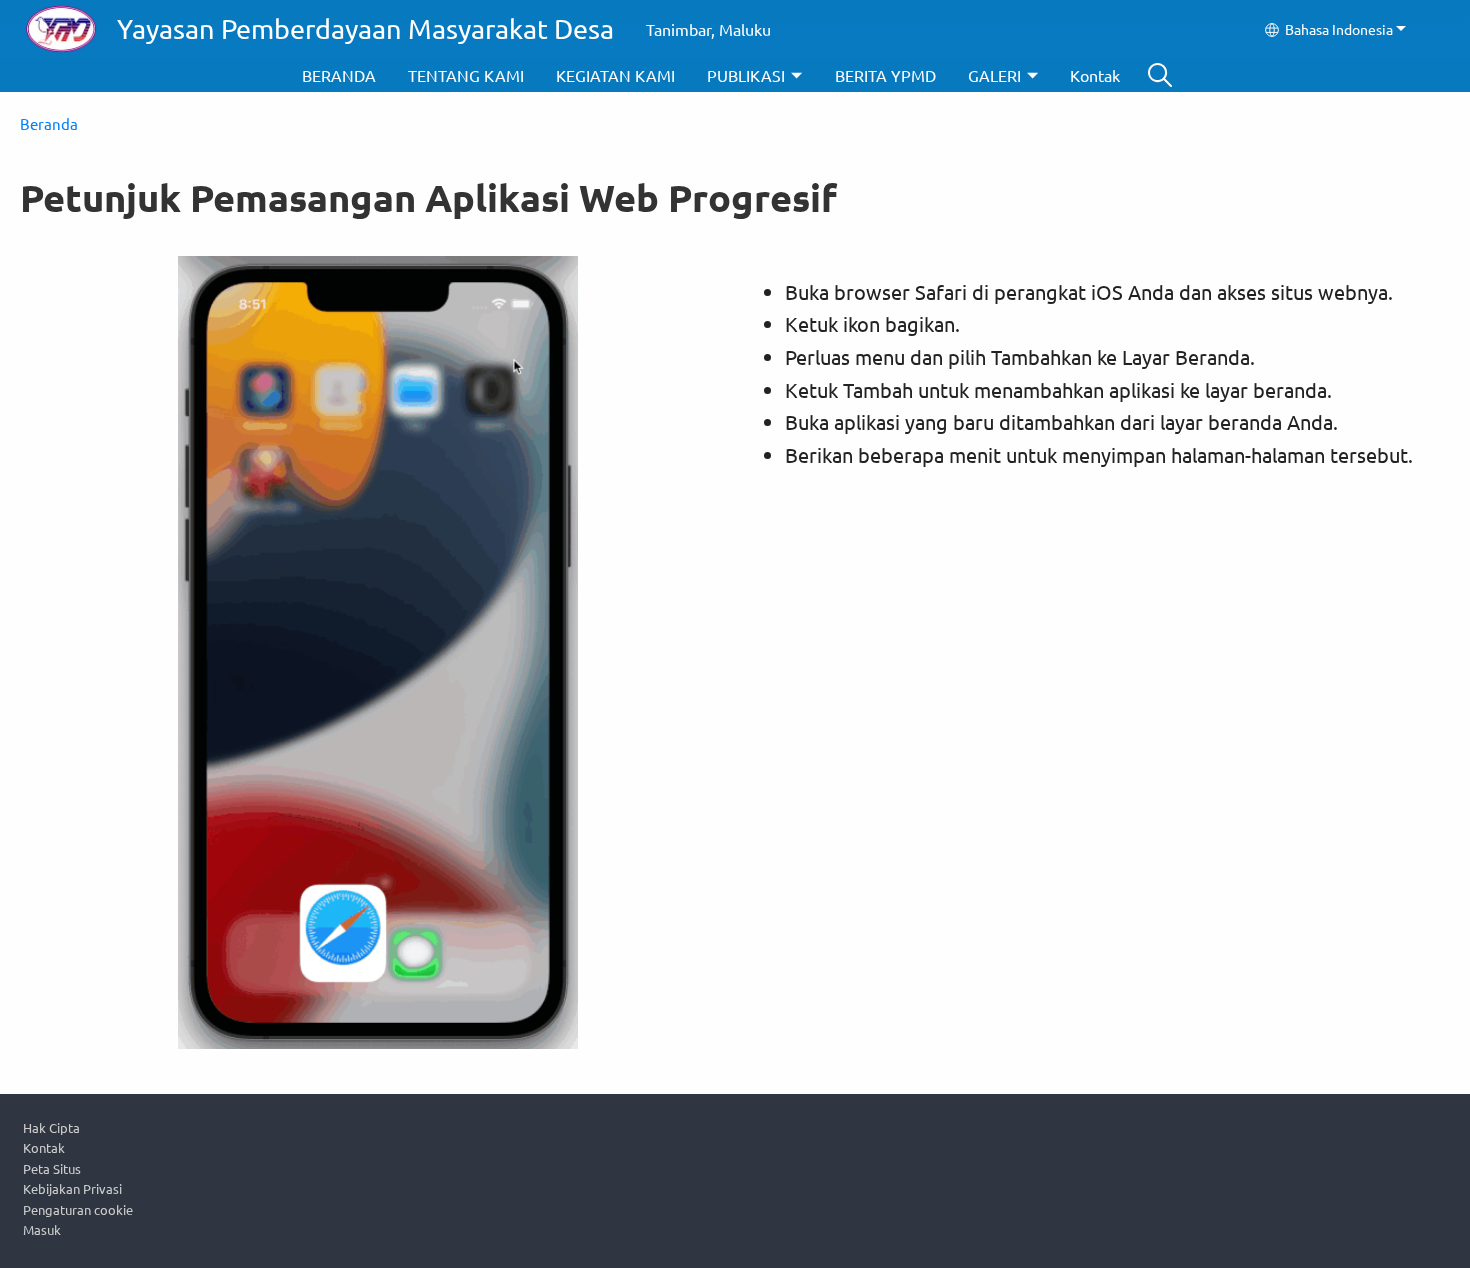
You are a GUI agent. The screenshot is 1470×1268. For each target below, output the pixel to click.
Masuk (42, 1229)
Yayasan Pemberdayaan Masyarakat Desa (365, 28)
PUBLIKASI (746, 75)
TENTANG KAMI (466, 75)
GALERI (994, 75)
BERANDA (339, 75)
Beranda (49, 123)
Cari (1160, 75)
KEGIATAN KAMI (615, 75)
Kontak (1095, 75)
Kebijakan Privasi (72, 1188)
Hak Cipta (51, 1127)
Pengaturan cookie (78, 1209)
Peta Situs (52, 1168)
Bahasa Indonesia (1339, 29)
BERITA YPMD (885, 75)
